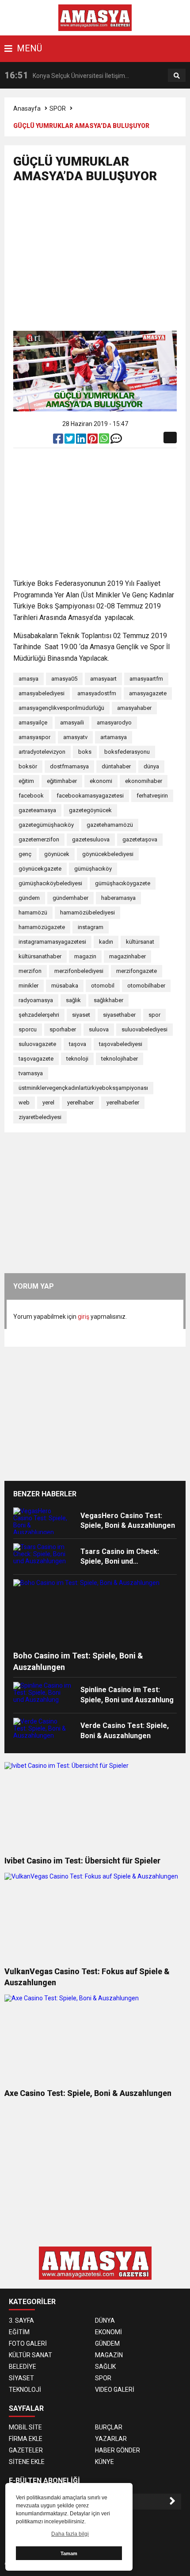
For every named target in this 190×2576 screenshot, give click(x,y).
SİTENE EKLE (27, 2462)
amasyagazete (148, 693)
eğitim (26, 781)
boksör (28, 766)
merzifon (30, 971)
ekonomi (101, 781)
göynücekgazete (40, 869)
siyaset (81, 1015)
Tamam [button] (69, 2553)
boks (85, 752)
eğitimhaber (62, 781)
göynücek (57, 854)
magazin (85, 956)
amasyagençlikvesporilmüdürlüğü (61, 708)
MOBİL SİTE (25, 2427)
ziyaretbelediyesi (40, 1117)
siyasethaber (119, 1015)
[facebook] (59, 441)
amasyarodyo (114, 722)
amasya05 (64, 679)
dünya (151, 766)
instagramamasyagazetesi (52, 942)
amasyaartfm (146, 679)
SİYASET (21, 2378)
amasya (28, 679)
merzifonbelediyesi (79, 971)
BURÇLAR (109, 2427)
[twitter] (70, 441)
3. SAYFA (21, 2320)
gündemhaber (70, 898)
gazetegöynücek (90, 810)
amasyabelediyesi (42, 693)
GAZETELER (26, 2450)
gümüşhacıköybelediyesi (50, 883)
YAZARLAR (111, 2439)
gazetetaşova (140, 839)
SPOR (58, 108)
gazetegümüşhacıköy (46, 825)
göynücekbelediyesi (108, 854)
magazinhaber (127, 956)
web (24, 1102)
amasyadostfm (97, 693)
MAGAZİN (109, 2355)
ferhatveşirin (152, 796)
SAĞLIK (105, 2367)
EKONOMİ (108, 2332)
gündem (29, 898)
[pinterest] (93, 441)
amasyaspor (34, 737)
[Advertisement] (102, 261)
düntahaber (116, 766)
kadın (106, 942)
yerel (48, 1102)
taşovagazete (36, 1059)
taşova (78, 1044)
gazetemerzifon (39, 839)
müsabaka (65, 986)
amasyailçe (33, 722)
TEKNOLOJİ (25, 2390)
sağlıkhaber (108, 1000)
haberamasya (118, 898)
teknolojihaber (120, 1059)
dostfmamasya (69, 766)
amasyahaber (134, 708)
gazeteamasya (37, 810)
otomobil (103, 986)
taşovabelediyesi (121, 1044)
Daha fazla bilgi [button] (70, 2534)
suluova (99, 1029)
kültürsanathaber (40, 956)
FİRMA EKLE (26, 2439)
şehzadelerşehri (39, 1015)
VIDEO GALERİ (115, 2390)
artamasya (114, 737)
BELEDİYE (23, 2367)
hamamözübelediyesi (87, 912)
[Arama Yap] (177, 76)
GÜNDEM (107, 2344)
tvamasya (31, 1073)
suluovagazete (37, 1044)
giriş (84, 1317)
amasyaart (103, 679)
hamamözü (33, 912)
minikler (28, 986)
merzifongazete (137, 971)
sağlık (73, 1000)
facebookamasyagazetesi (90, 796)
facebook (31, 796)
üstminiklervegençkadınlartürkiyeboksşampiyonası (83, 1088)
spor (154, 1015)
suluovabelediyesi (144, 1029)
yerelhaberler (123, 1102)
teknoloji (77, 1059)
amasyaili (72, 722)
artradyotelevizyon (42, 752)
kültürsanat (140, 942)
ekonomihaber (144, 781)
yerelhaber (80, 1102)
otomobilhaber (146, 986)
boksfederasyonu (127, 752)
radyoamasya (36, 1000)
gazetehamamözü (110, 825)
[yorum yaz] (116, 441)
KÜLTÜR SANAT (30, 2355)
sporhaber (63, 1029)
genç (25, 854)
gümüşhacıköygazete (123, 883)
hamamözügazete (42, 927)
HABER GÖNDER (118, 2450)
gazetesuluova (91, 839)
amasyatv (75, 737)
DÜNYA (105, 2320)
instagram (91, 927)
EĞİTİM (19, 2332)
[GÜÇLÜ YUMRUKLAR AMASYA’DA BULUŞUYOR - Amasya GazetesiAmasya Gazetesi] (95, 17)
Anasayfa (27, 108)
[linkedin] (82, 441)
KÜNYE (104, 2462)
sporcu (28, 1029)
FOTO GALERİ (28, 2344)
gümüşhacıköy (93, 869)
